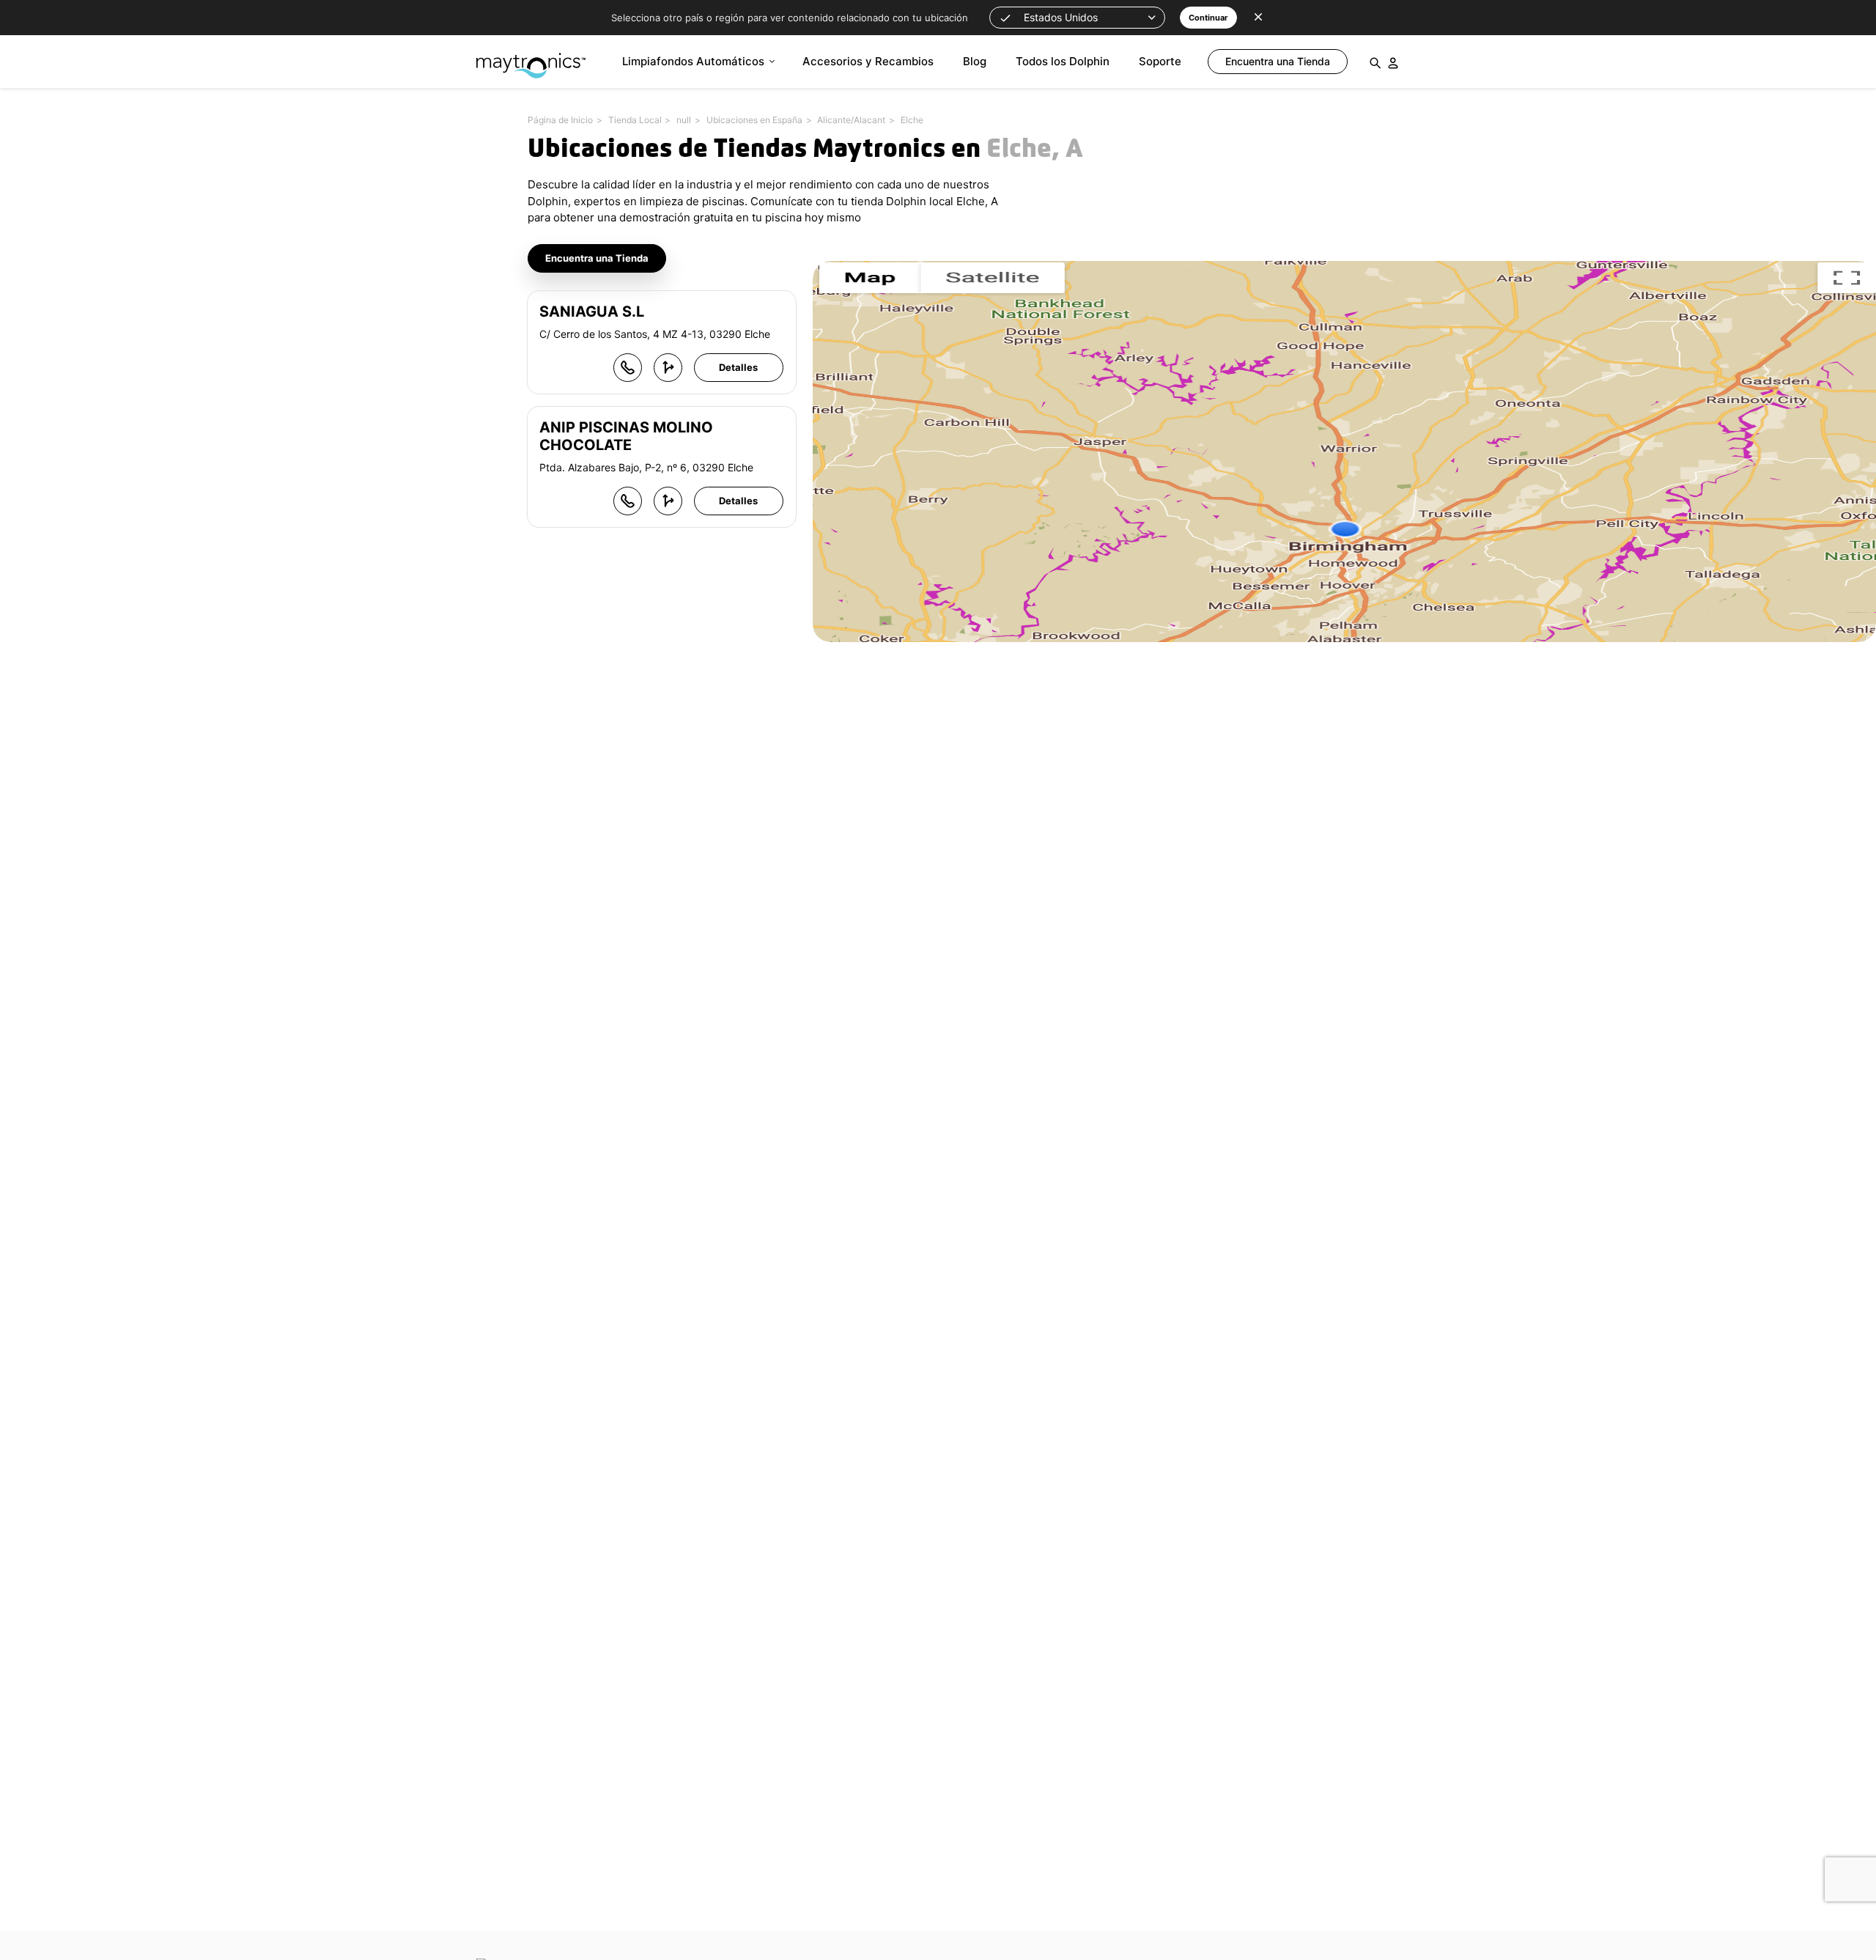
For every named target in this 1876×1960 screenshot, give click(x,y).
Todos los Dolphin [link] (1063, 61)
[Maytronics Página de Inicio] (531, 58)
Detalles (738, 367)
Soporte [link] (1160, 61)
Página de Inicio (560, 120)
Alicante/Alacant (851, 120)
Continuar (1208, 18)
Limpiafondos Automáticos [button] (693, 61)
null (684, 120)
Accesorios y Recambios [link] (868, 61)
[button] (1077, 18)
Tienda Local (635, 120)
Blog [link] (975, 61)
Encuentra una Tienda (597, 258)
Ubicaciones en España (754, 120)
